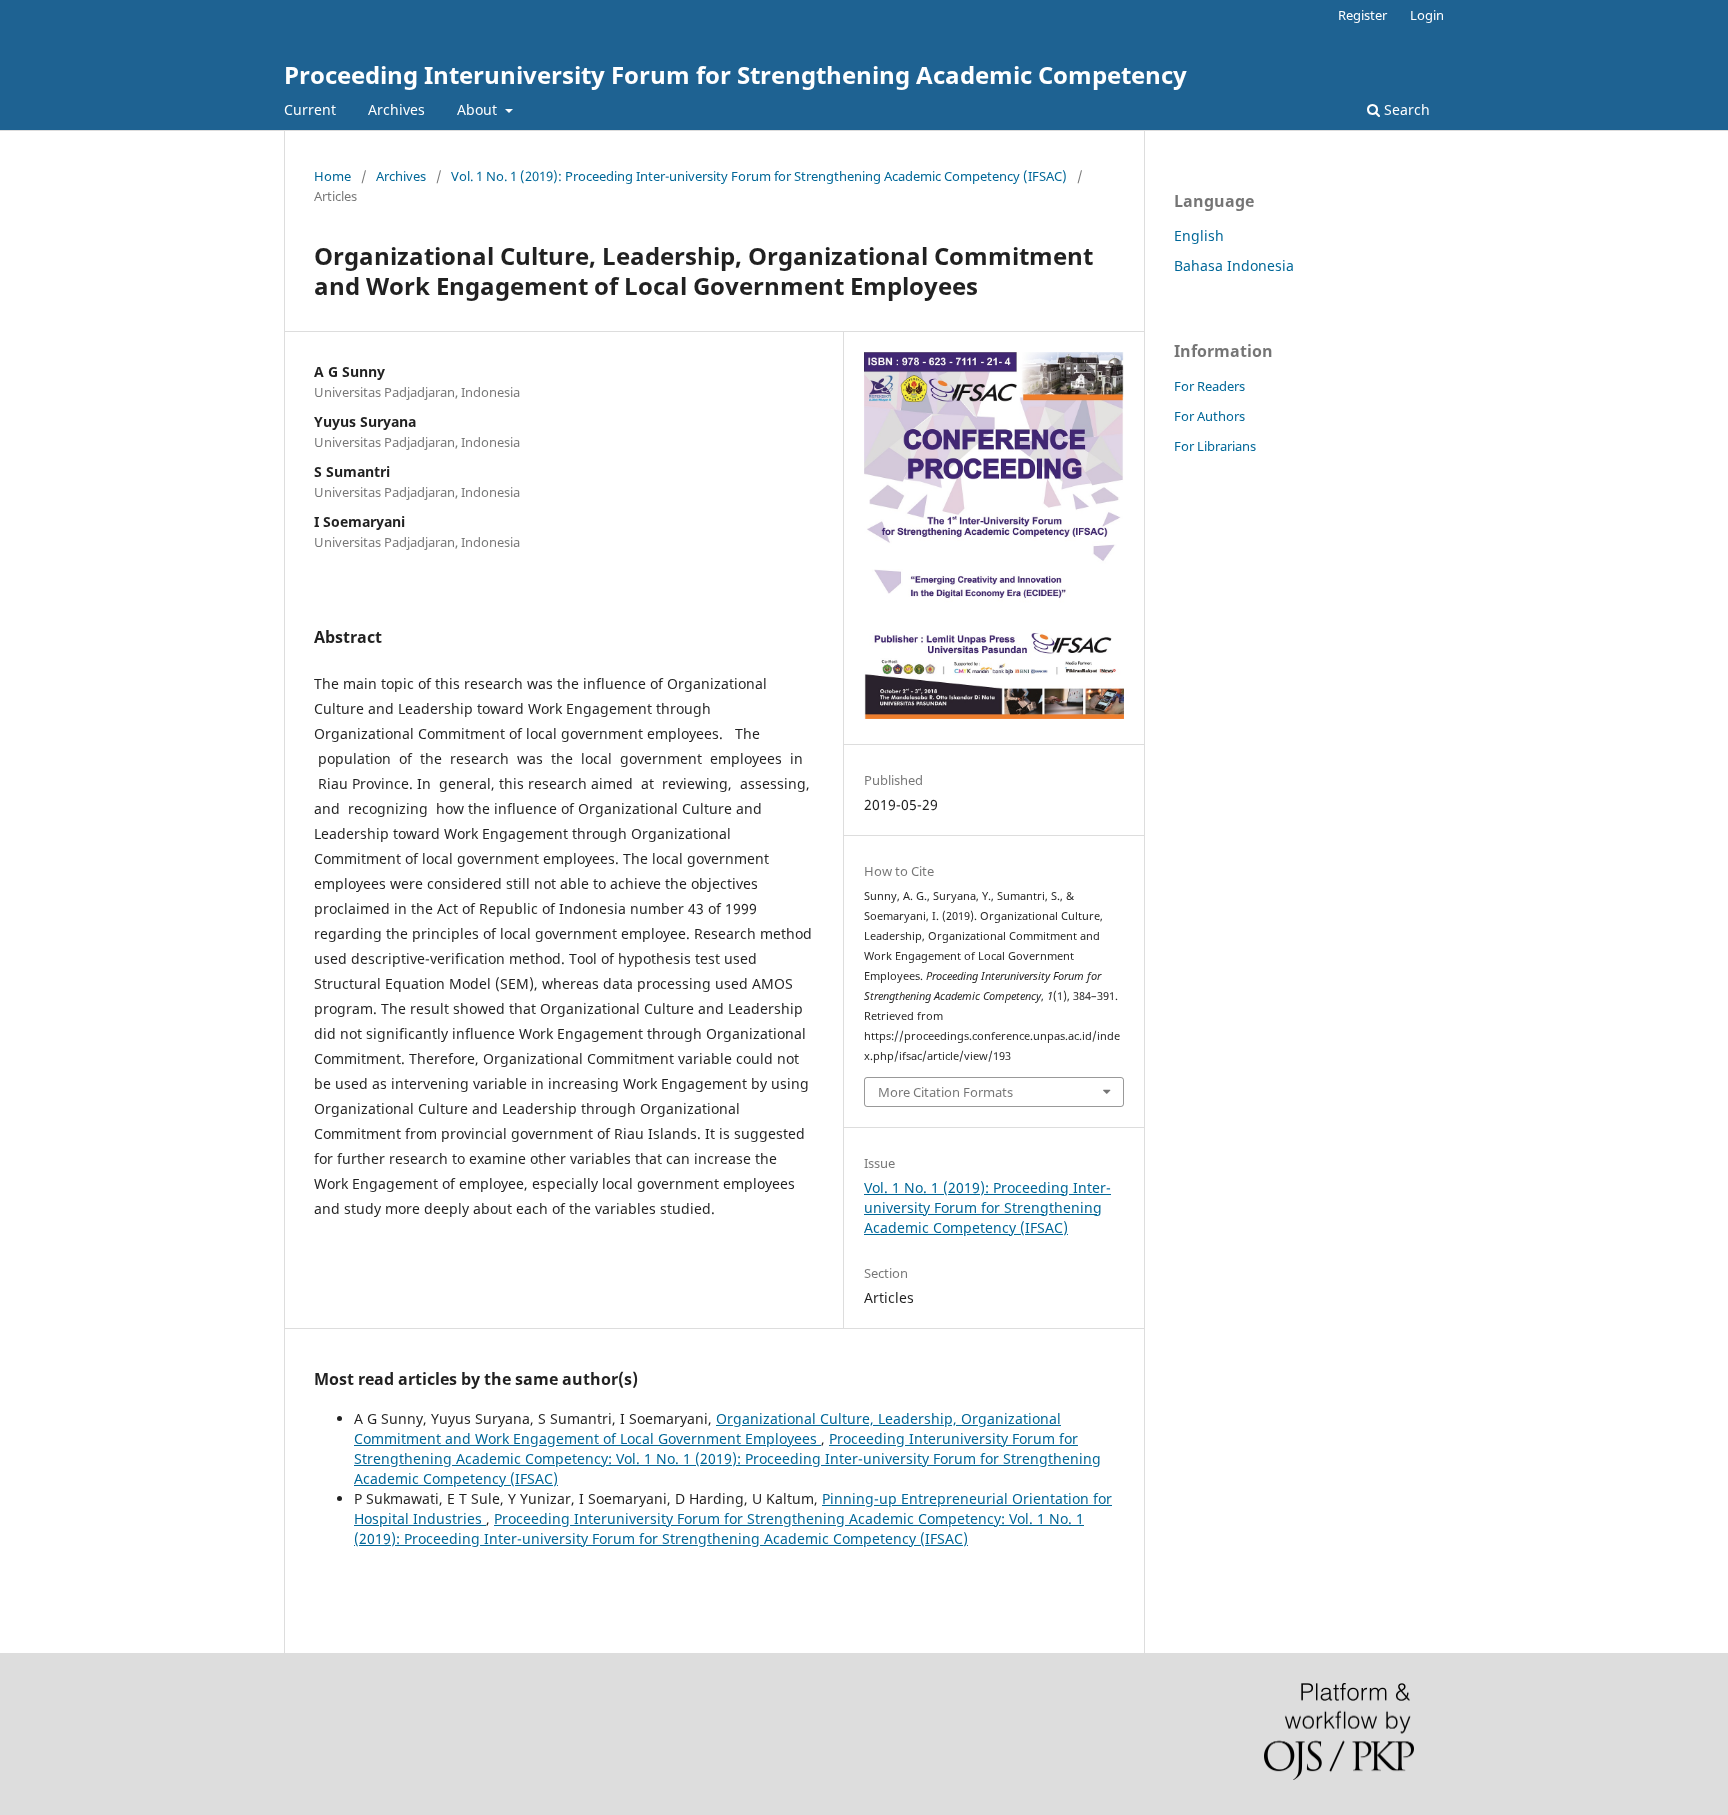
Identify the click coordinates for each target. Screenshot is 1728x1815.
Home (332, 176)
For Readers (1209, 386)
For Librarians (1215, 446)
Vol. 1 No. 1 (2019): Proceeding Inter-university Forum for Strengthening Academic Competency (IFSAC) (759, 176)
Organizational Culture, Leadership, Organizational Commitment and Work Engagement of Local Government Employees (707, 1428)
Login (1427, 15)
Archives (396, 109)
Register (1362, 15)
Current (310, 109)
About (479, 109)
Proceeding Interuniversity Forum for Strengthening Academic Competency (735, 74)
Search (1405, 109)
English (1199, 235)
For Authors (1209, 416)
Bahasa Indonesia (1234, 265)
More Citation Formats (945, 1092)
